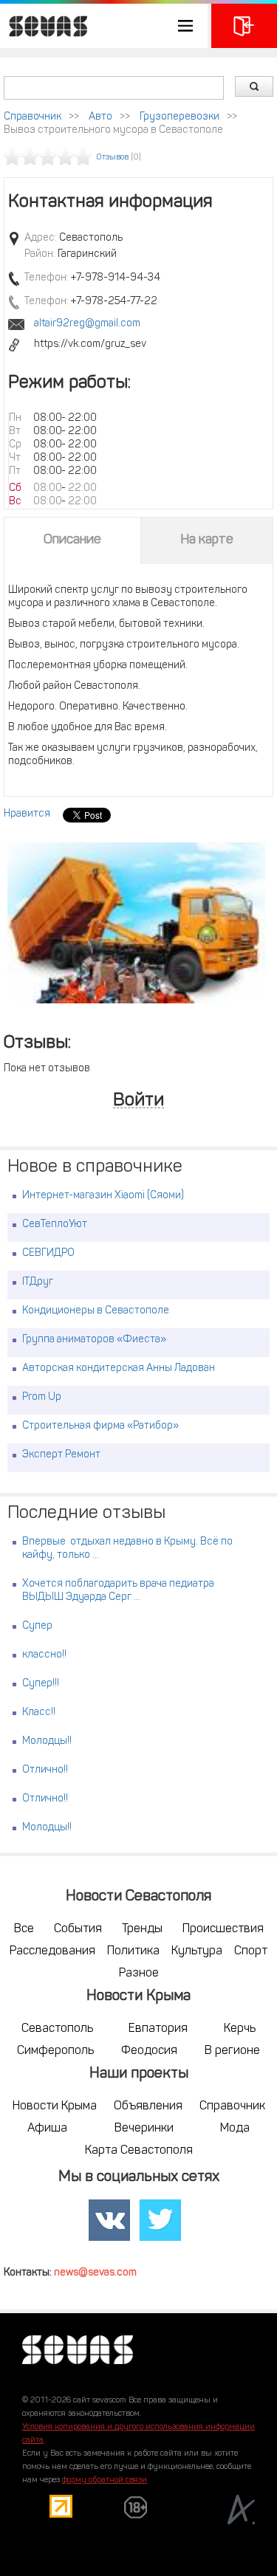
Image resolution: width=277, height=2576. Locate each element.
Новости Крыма (55, 2106)
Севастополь (57, 2029)
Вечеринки (144, 2129)
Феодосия (149, 2051)
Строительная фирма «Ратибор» (100, 1426)
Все (24, 1929)
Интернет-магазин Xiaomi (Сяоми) (103, 1196)
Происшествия (223, 1929)
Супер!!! (41, 1684)
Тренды (142, 1929)
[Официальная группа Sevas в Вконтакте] (109, 2221)
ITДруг (38, 1282)
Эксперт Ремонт (61, 1455)
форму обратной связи (105, 2480)
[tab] (72, 540)
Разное (139, 1974)
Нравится (27, 814)
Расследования (52, 1951)
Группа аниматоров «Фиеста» (94, 1340)
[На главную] (44, 26)
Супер (37, 1626)
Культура (197, 1951)
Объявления (148, 2106)
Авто (100, 117)
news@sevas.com (95, 2273)
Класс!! (39, 1713)
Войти (138, 1101)
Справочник (33, 117)
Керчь (240, 2029)
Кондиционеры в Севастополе (96, 1311)
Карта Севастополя (139, 2151)
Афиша (47, 2129)
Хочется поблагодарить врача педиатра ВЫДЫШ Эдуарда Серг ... (118, 1591)
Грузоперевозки (179, 117)
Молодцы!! (47, 1741)
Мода (235, 2129)
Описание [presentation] (72, 540)
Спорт (251, 1951)
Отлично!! (45, 1770)
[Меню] (104, 26)
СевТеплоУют (55, 1225)
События (78, 1929)
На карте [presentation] (207, 540)
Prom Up (42, 1397)
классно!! (44, 1655)
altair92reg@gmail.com (87, 324)
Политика (133, 1951)
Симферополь (55, 2051)
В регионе (232, 2051)
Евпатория (158, 2029)
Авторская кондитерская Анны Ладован (119, 1368)
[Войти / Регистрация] (244, 26)
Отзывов (113, 158)
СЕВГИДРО (48, 1253)
